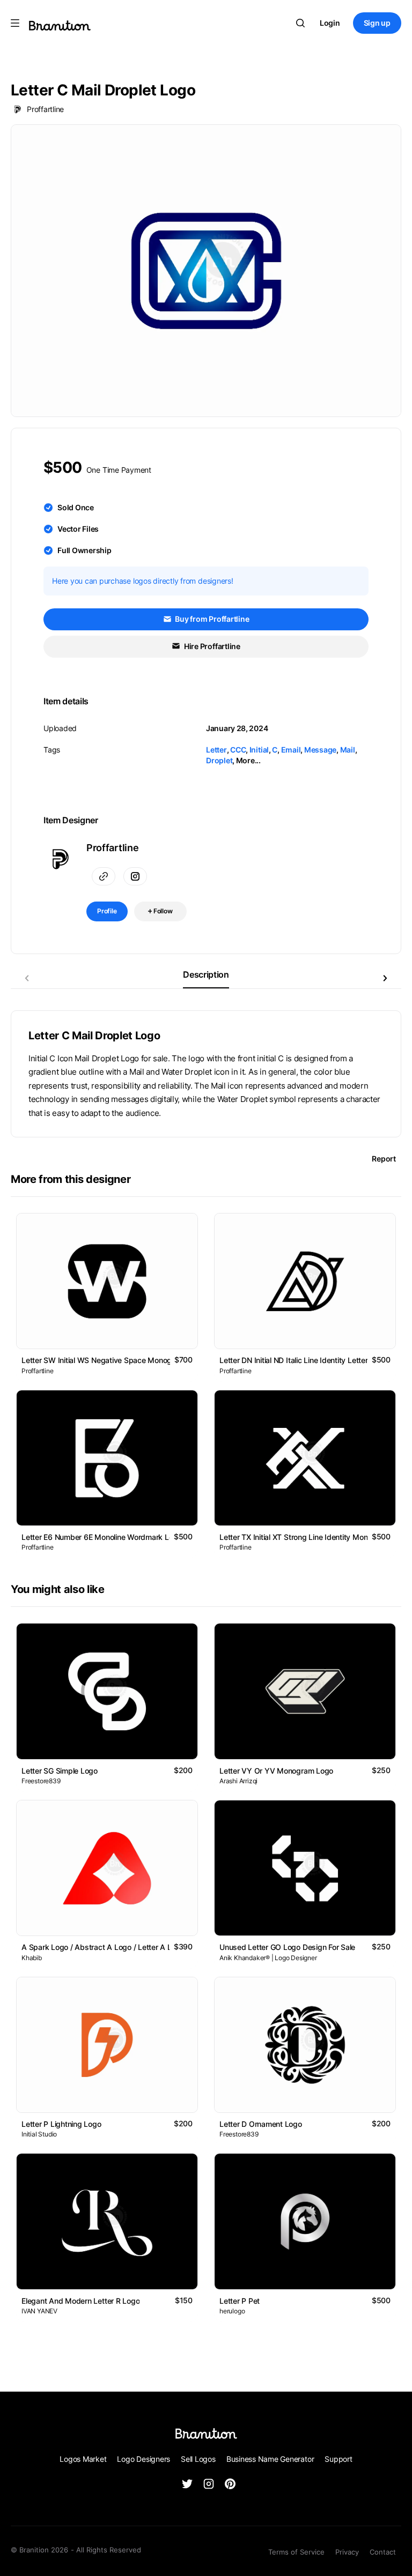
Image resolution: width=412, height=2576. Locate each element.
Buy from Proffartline (212, 619)
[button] (385, 978)
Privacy (347, 2552)
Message (320, 750)
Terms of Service (296, 2552)
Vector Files (78, 529)
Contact (383, 2552)
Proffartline (45, 109)
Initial (259, 750)
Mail (348, 750)
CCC (238, 750)
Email (291, 750)
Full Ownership (84, 550)
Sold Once (76, 507)
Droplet (219, 760)
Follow (162, 911)
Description (206, 974)
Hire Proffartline (211, 646)
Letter (216, 750)
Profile (107, 911)
